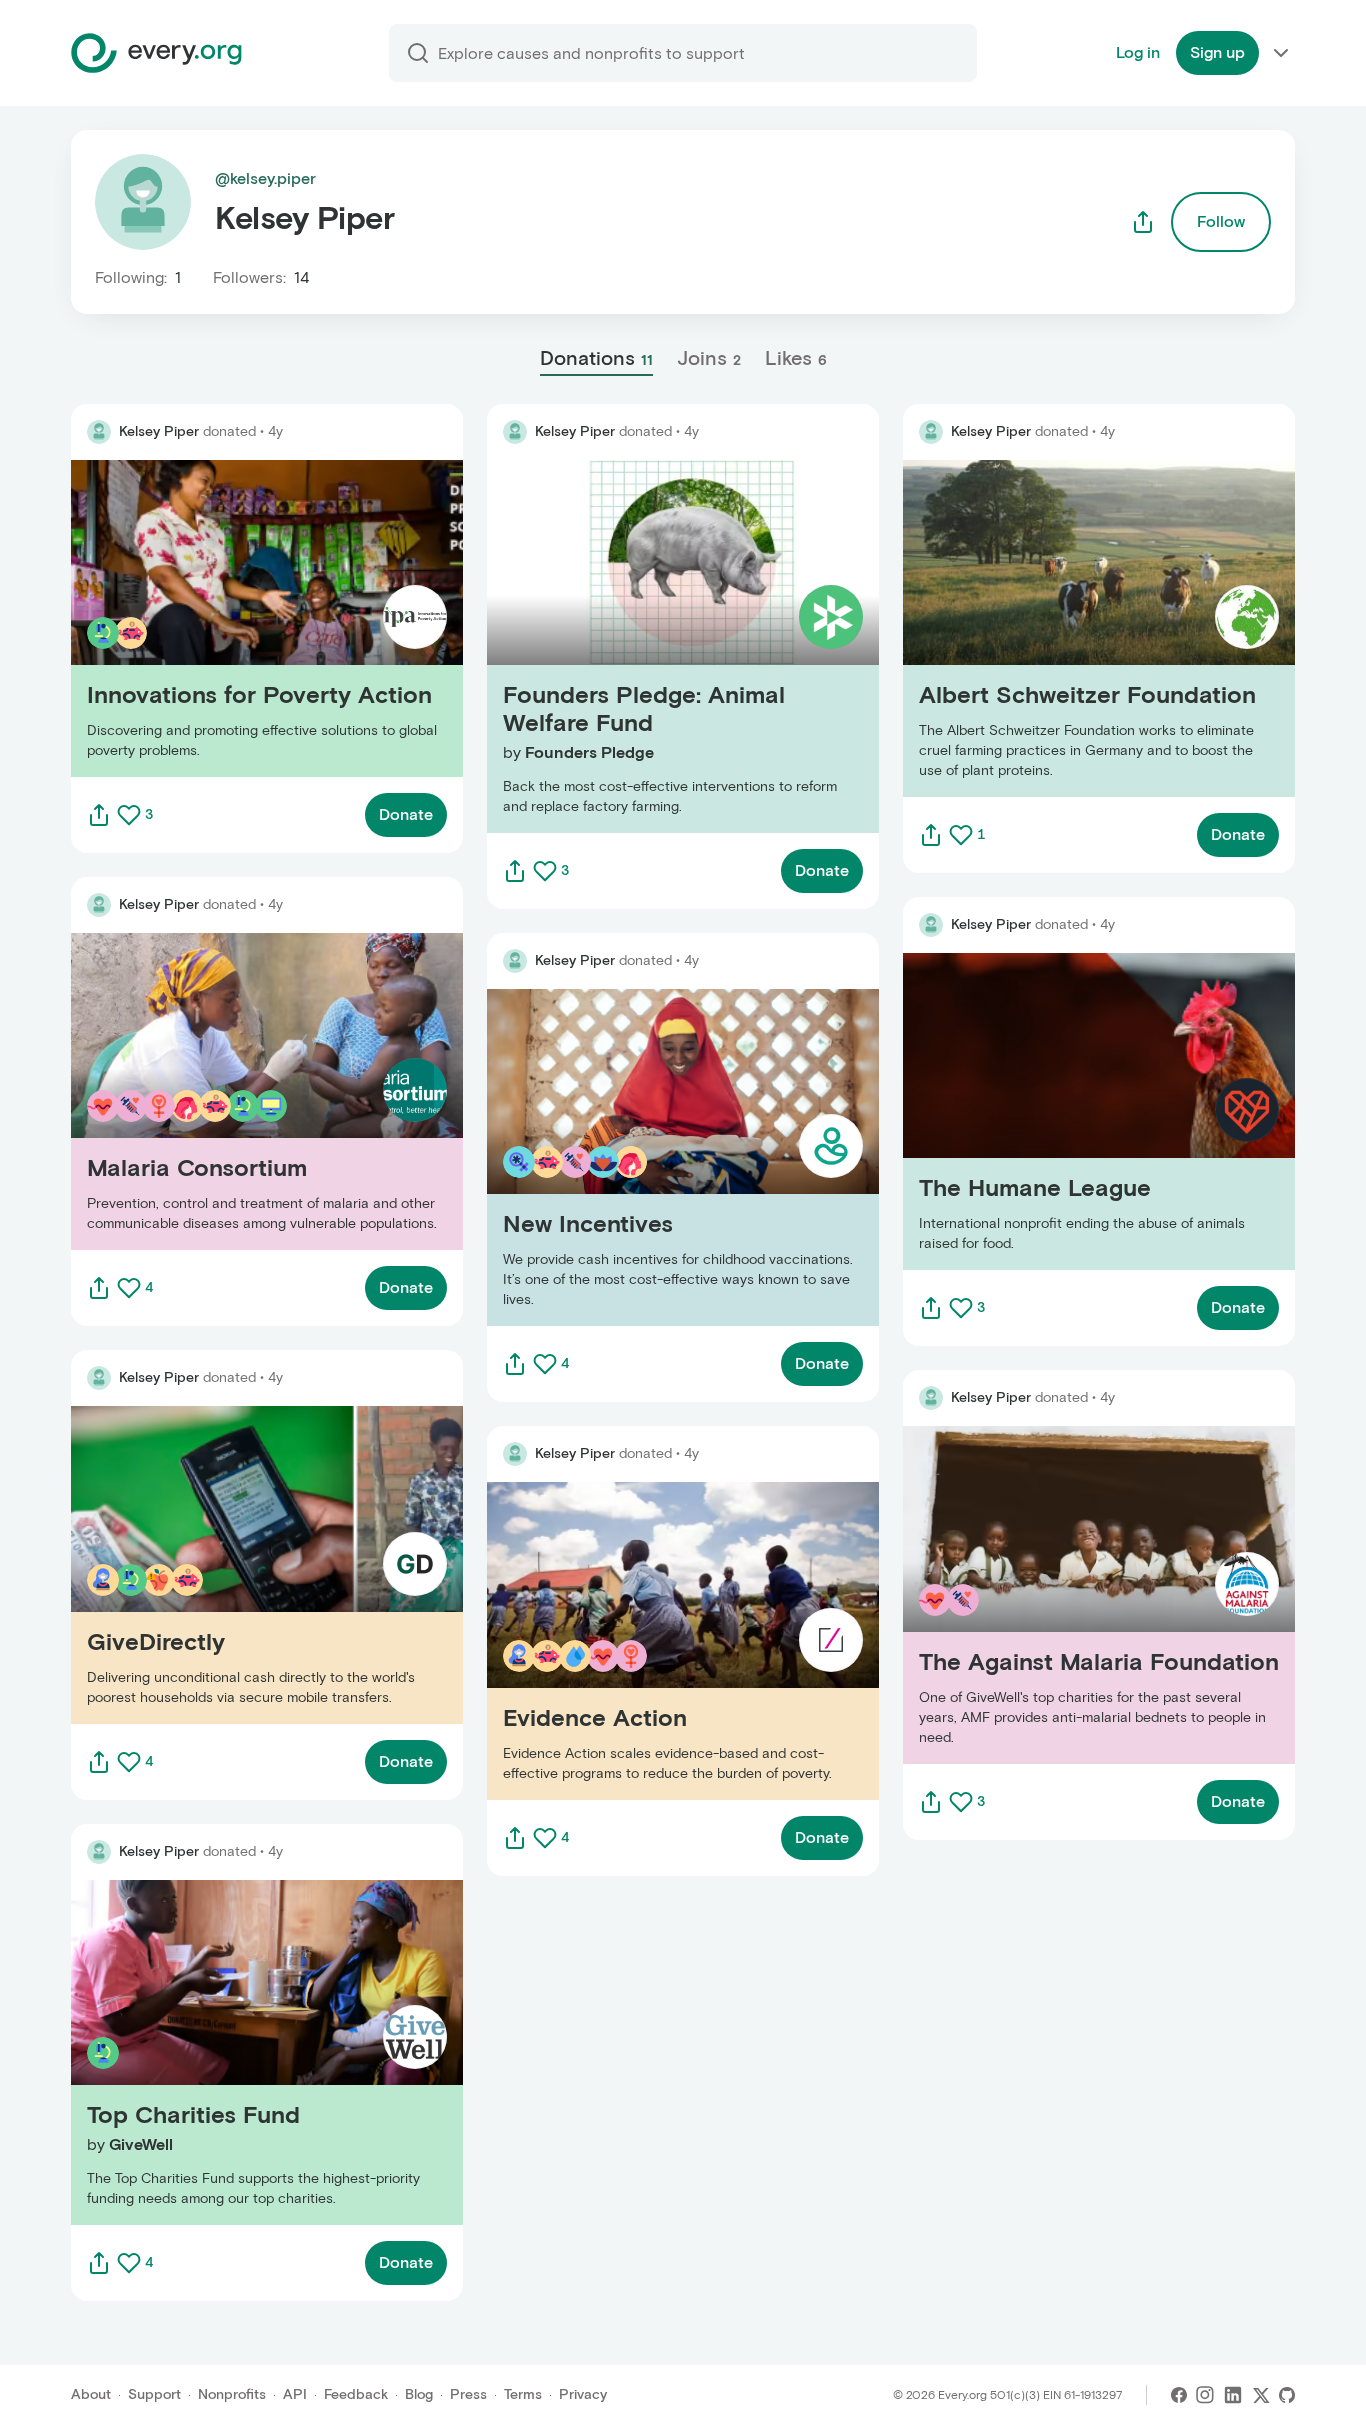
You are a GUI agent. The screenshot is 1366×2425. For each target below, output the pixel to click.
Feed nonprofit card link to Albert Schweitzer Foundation (1069, 628)
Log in (1138, 52)
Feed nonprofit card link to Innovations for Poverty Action (257, 618)
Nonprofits (232, 2394)
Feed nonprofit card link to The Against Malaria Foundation (1076, 1594)
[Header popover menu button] (1281, 53)
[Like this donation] (129, 815)
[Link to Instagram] (1205, 2395)
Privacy (583, 2394)
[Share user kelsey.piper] (1143, 222)
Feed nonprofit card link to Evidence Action (648, 1640)
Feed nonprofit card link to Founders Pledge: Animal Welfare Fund (679, 646)
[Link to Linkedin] (1233, 2395)
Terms (523, 2394)
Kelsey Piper (159, 431)
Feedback (356, 2394)
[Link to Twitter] (1261, 2395)
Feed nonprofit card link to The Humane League (1077, 1111)
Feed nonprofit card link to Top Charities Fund (241, 2051)
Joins (709, 358)
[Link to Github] (1287, 2395)
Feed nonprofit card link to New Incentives (642, 1157)
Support (154, 2394)
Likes (796, 358)
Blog (419, 2394)
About (91, 2394)
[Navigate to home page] (156, 53)
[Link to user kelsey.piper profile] (99, 432)
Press (468, 2394)
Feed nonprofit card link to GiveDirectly (216, 1564)
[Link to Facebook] (1179, 2395)
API (295, 2394)
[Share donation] (99, 815)
